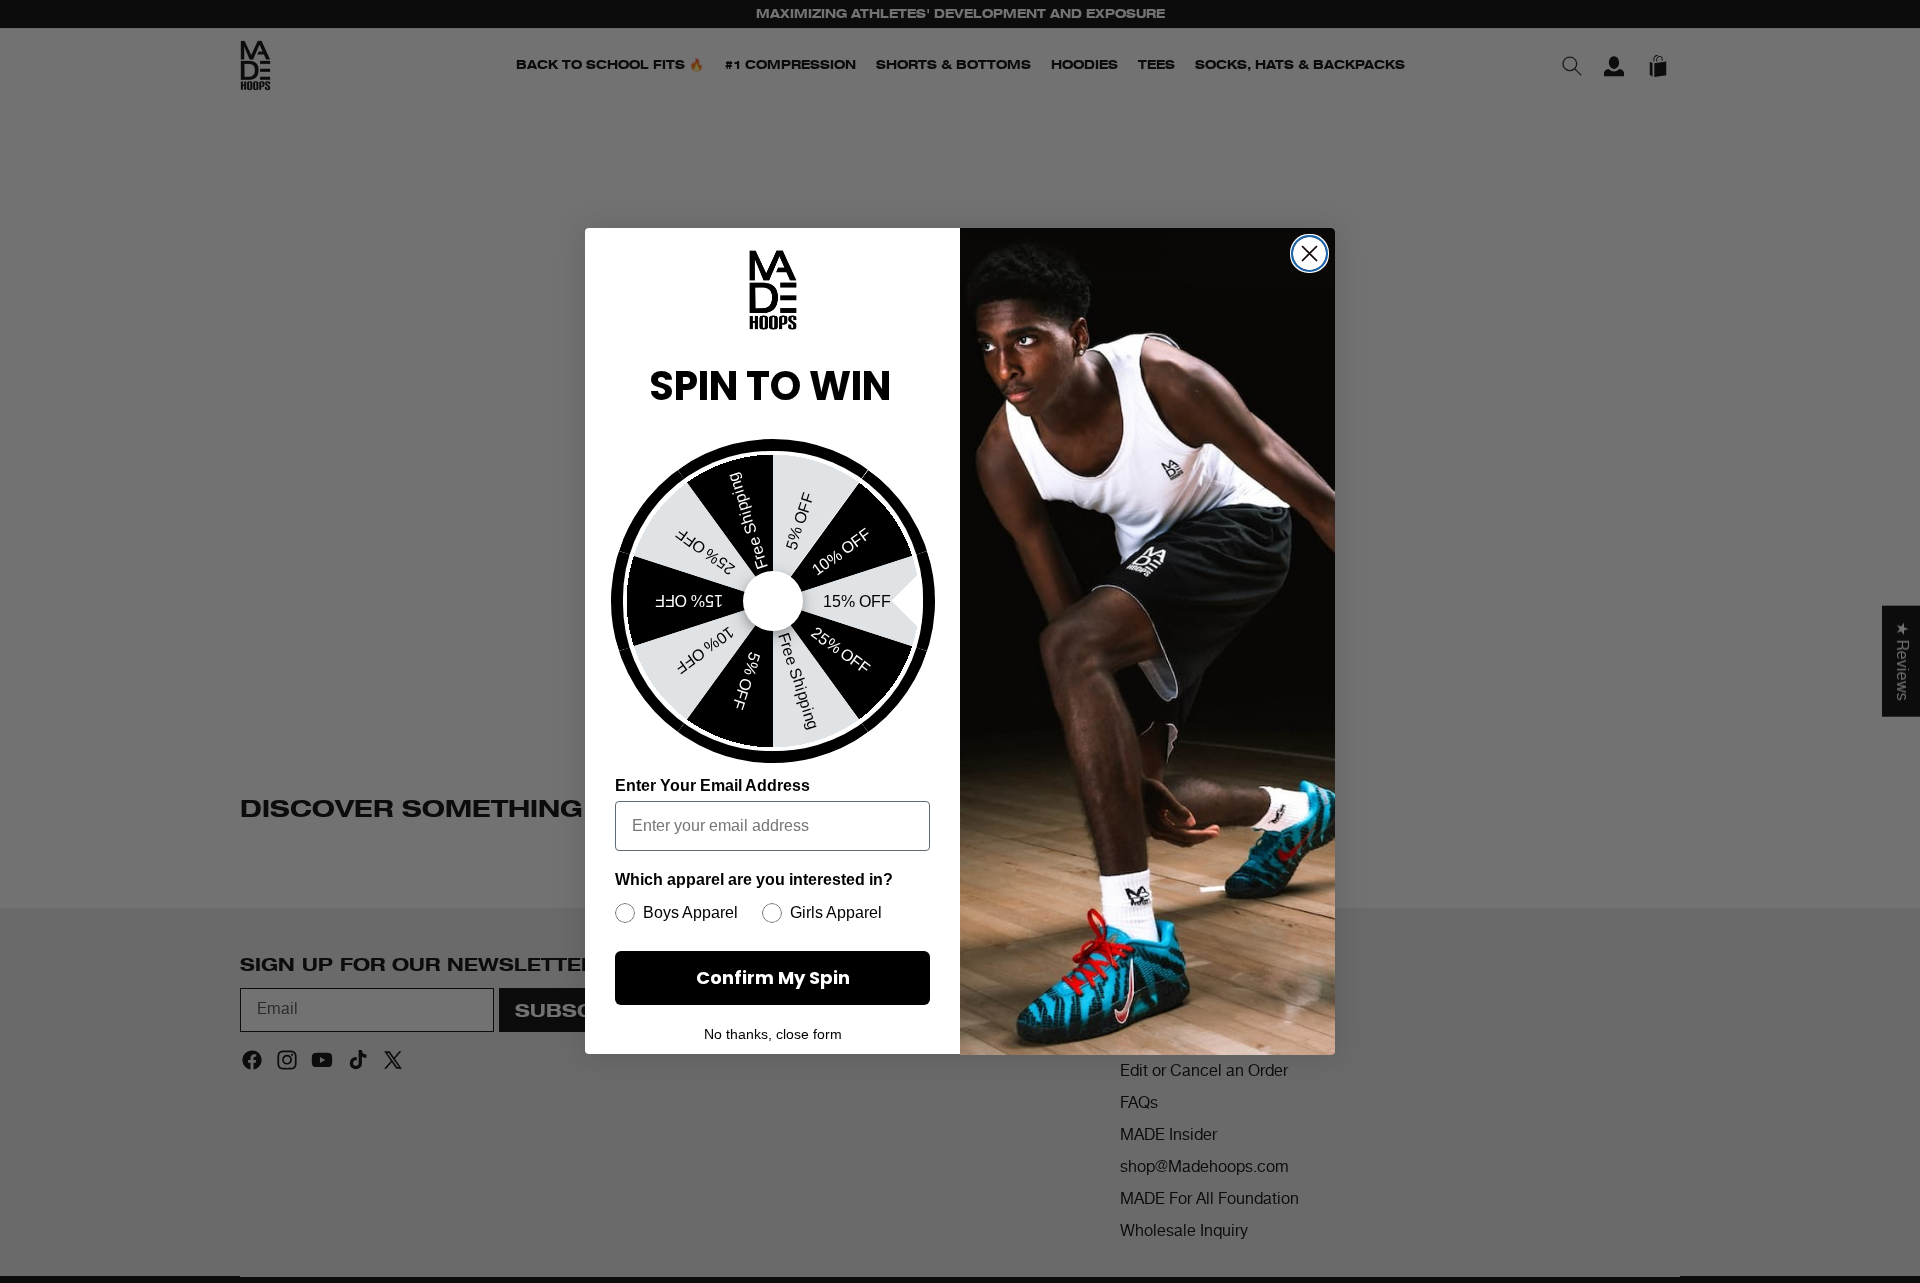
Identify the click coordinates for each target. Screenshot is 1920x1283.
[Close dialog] (1309, 253)
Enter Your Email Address (712, 785)
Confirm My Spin (773, 977)
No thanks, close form (773, 1035)
